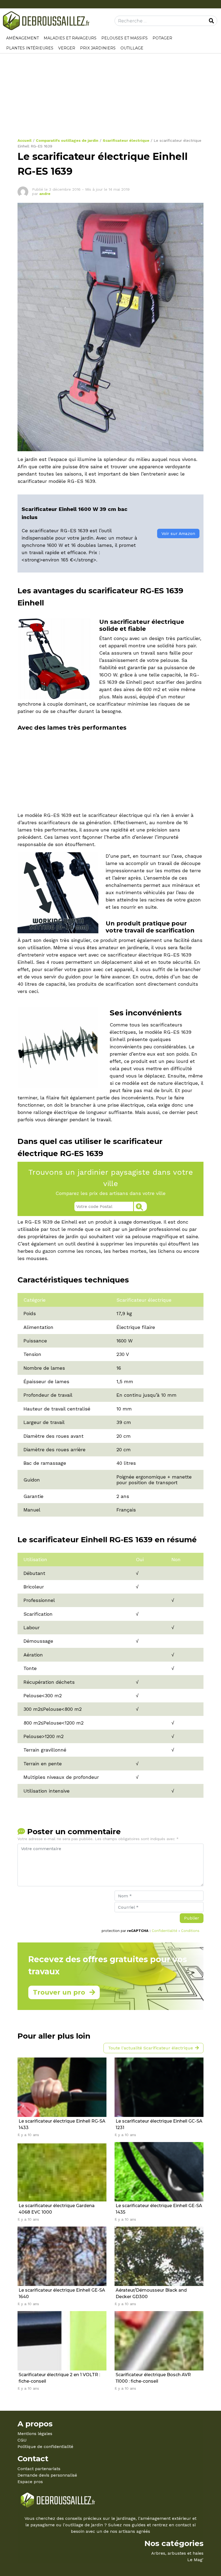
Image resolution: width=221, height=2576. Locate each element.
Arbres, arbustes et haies (177, 2553)
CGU (22, 2440)
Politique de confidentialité (45, 2447)
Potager (162, 38)
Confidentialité (165, 1931)
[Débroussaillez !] (47, 20)
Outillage (132, 48)
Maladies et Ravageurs (70, 38)
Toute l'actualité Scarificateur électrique (151, 2048)
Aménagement (23, 38)
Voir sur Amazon (178, 533)
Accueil (25, 140)
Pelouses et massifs (125, 38)
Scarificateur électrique (126, 140)
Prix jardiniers (98, 48)
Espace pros (30, 2482)
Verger (67, 48)
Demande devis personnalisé (47, 2475)
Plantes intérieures (30, 48)
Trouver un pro (59, 1992)
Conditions (190, 1931)
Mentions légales (35, 2434)
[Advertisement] (110, 98)
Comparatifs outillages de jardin (67, 140)
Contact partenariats (39, 2469)
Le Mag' (195, 2560)
